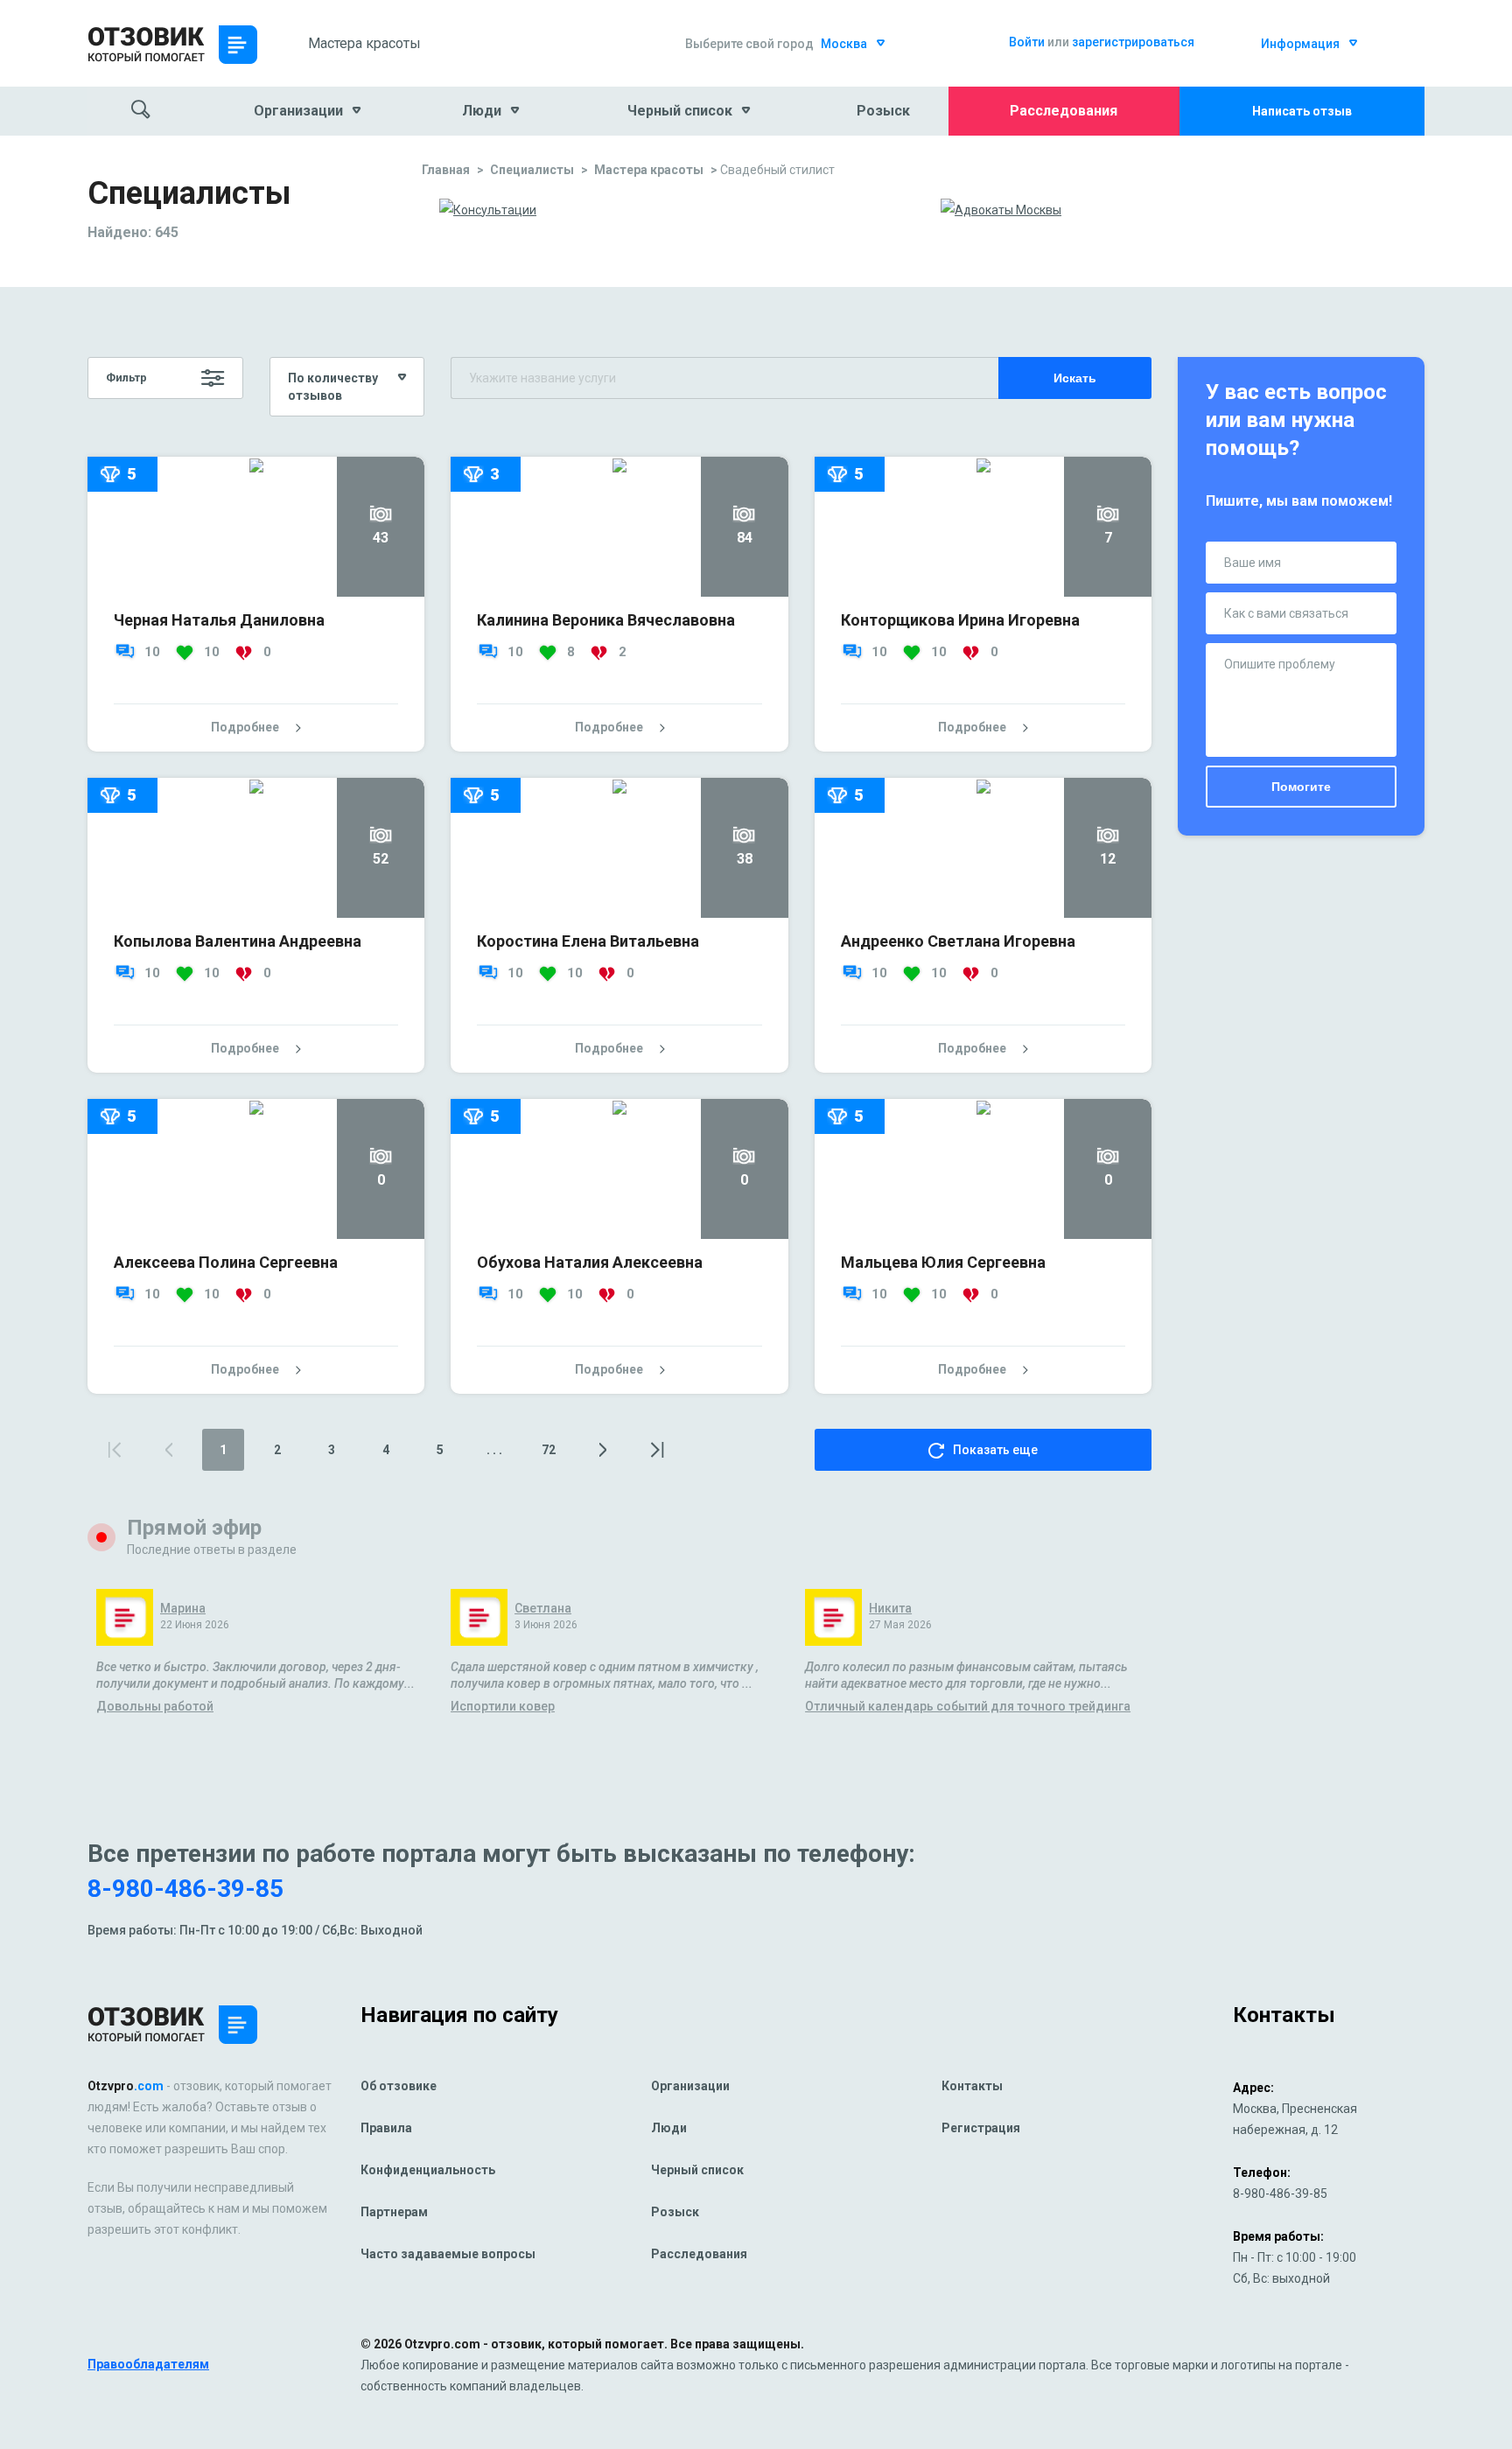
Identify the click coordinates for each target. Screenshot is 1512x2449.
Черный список (697, 2170)
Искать (1075, 378)
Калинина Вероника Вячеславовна (606, 620)
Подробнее (245, 727)
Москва (844, 44)
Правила (386, 2128)
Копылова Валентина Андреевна (238, 941)
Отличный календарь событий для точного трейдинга (968, 1707)
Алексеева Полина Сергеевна (226, 1262)
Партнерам (394, 2212)
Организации (690, 2086)
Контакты (972, 2086)
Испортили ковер (503, 1707)
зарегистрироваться (1133, 42)
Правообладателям (148, 2364)
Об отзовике (399, 2086)
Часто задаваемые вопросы (448, 2254)
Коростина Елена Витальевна (588, 941)
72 (549, 1450)
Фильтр (126, 378)
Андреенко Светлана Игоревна (958, 941)
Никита (890, 1609)
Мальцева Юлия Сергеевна (943, 1262)
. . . (494, 1450)
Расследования (1064, 111)
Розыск (883, 111)
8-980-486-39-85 (185, 1889)
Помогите (1301, 787)
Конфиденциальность (428, 2170)
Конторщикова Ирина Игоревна (960, 620)
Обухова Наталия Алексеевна (590, 1262)
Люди (669, 2128)
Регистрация (981, 2128)
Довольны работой (155, 1707)
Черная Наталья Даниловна (219, 620)
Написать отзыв (1302, 111)
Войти (1027, 42)
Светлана (543, 1609)
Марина (183, 1609)
